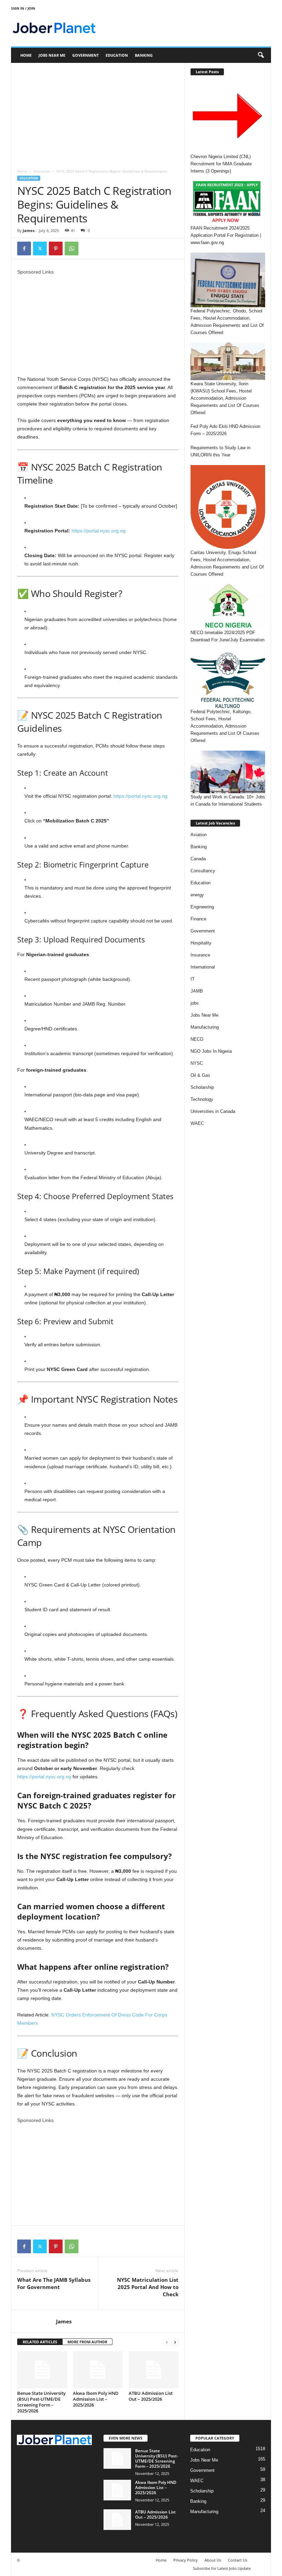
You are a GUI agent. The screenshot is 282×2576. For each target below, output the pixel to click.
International (203, 967)
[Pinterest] (56, 248)
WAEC (197, 1123)
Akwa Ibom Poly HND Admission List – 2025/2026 (96, 2399)
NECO (197, 1039)
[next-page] (175, 2342)
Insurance (200, 955)
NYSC (197, 1063)
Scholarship (202, 1087)
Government (85, 55)
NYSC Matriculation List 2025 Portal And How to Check (148, 2287)
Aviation (199, 835)
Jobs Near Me (52, 55)
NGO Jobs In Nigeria (211, 1051)
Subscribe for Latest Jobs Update (222, 2568)
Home (26, 55)
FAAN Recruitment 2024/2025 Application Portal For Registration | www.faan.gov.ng (226, 235)
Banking (144, 55)
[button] (261, 55)
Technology (202, 1099)
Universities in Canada (213, 1111)
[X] (40, 248)
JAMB (197, 991)
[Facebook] (24, 248)
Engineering (202, 907)
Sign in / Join (23, 8)
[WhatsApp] (72, 248)
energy (197, 895)
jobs (195, 1003)
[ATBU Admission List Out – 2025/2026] (154, 2370)
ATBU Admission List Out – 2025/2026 (151, 2396)
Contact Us (238, 2560)
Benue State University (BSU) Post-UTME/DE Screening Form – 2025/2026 (41, 2402)
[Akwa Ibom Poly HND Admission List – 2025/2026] (98, 2370)
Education (117, 55)
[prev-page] (167, 2342)
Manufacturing (205, 1027)
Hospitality (201, 943)
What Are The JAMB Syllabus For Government (54, 2283)
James (29, 230)
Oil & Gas (200, 1075)
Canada (198, 859)
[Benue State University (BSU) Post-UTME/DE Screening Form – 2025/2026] (42, 2370)
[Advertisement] (98, 114)
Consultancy (203, 871)
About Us (213, 2560)
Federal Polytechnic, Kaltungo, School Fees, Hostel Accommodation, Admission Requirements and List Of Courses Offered (225, 726)
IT (193, 979)
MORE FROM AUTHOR (87, 2342)
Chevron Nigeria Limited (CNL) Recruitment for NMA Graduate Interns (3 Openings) (221, 164)
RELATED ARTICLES (40, 2342)
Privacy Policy (186, 2560)
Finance (198, 919)
